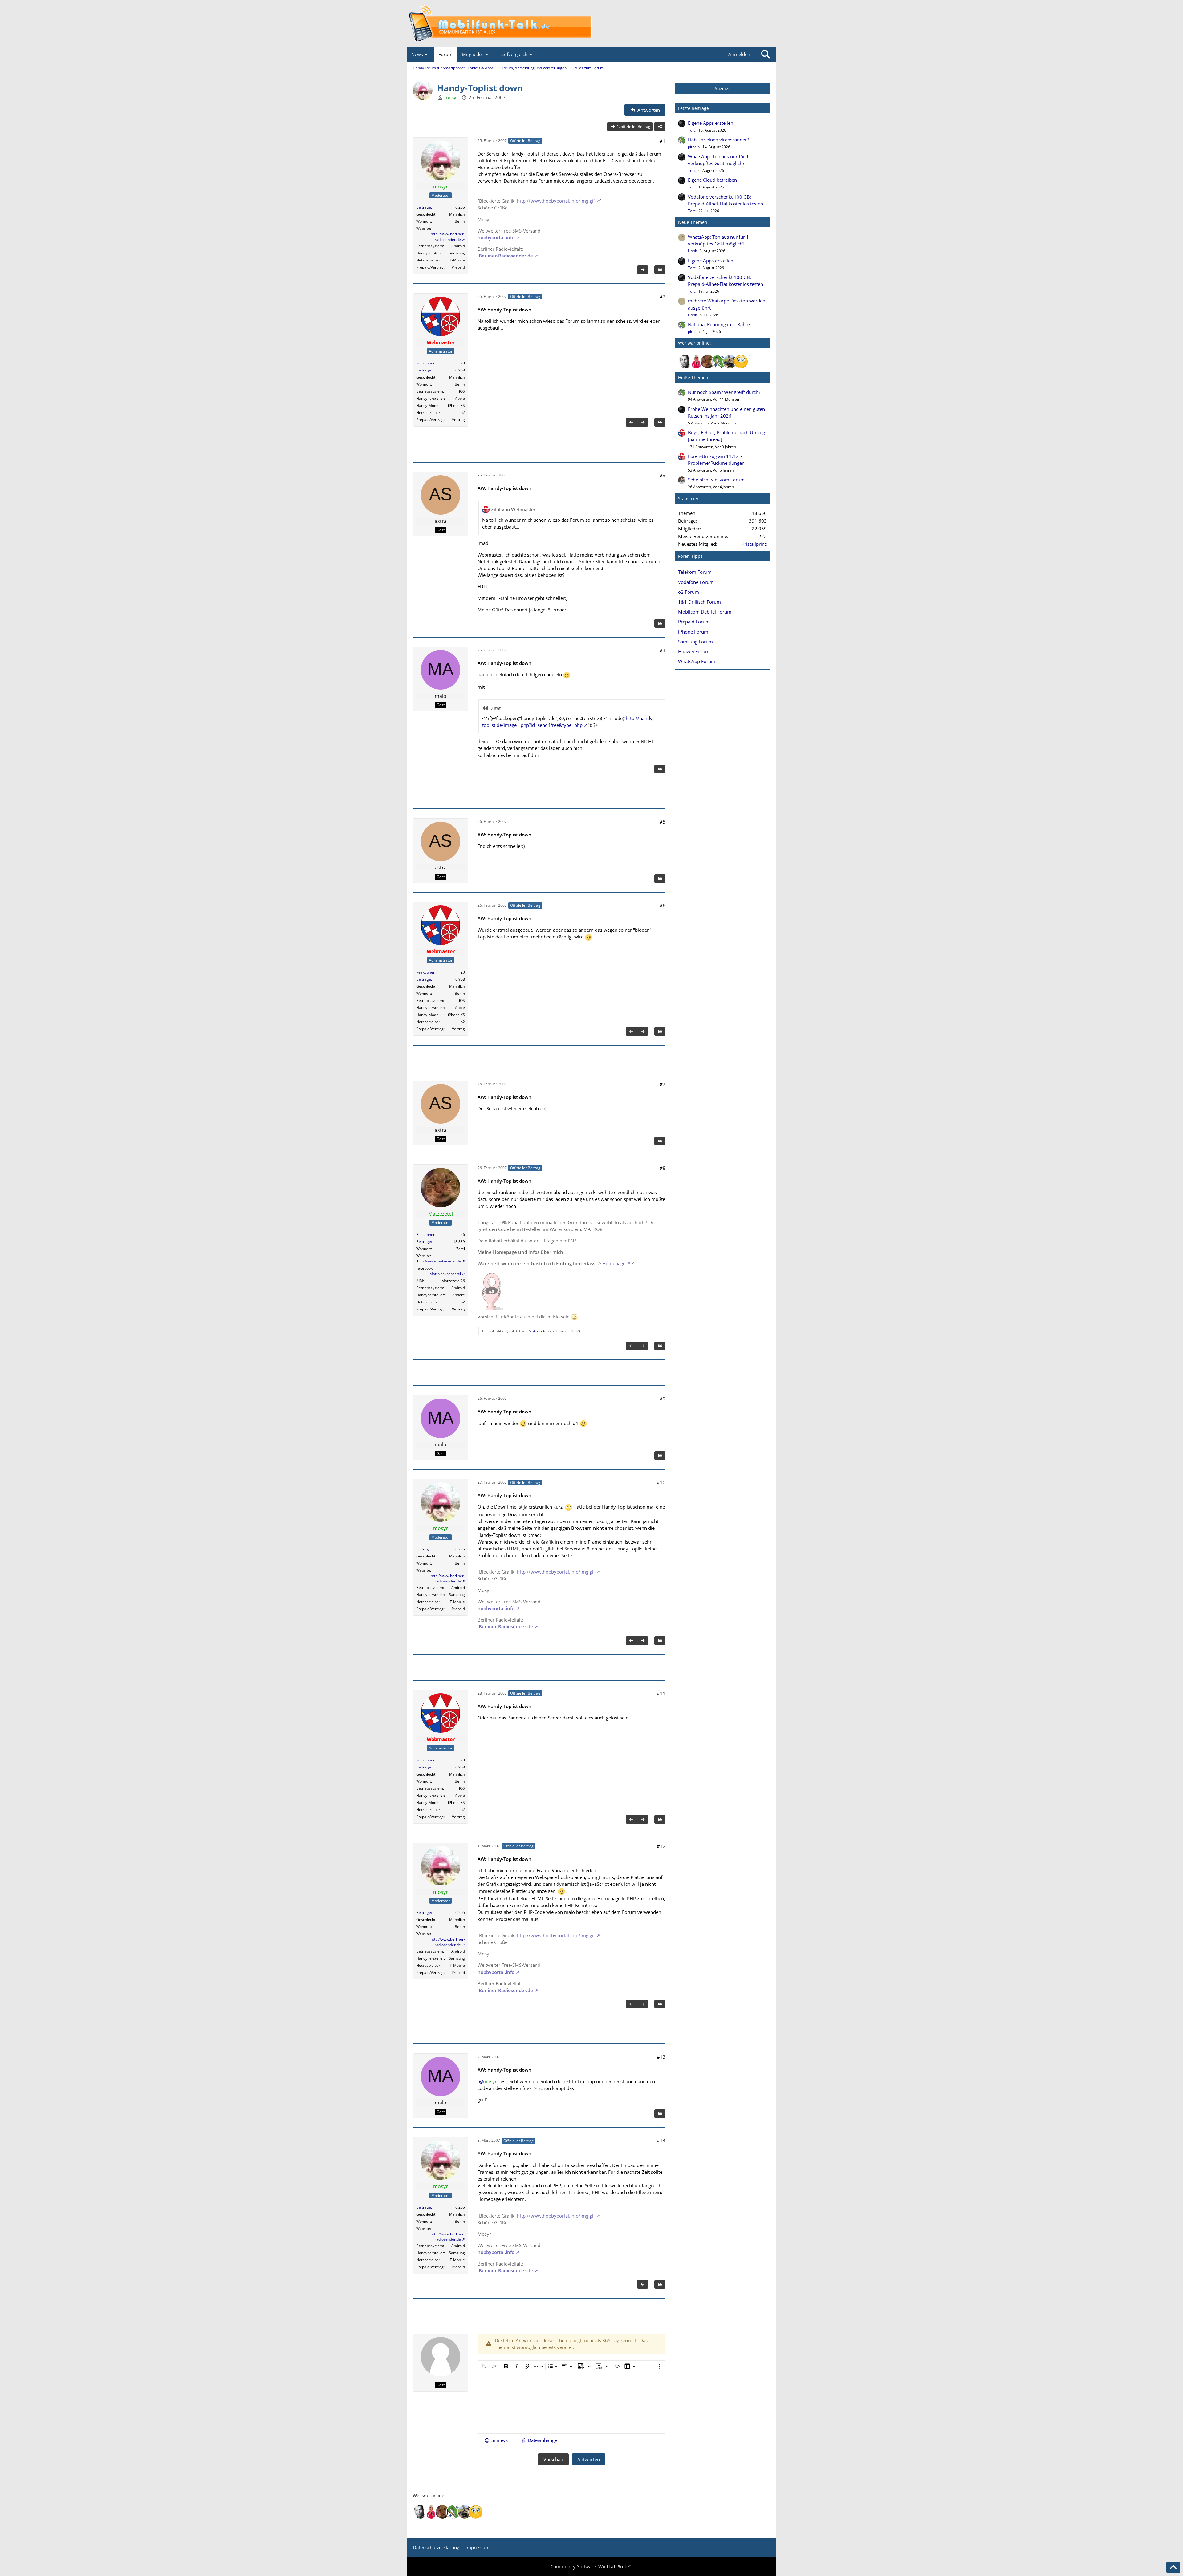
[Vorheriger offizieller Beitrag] (631, 422)
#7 (663, 1084)
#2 (663, 297)
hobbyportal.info (496, 237)
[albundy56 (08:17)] (685, 362)
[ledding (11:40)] (741, 362)
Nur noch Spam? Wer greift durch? (724, 392)
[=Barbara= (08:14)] (697, 362)
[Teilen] (660, 127)
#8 (663, 1168)
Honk (692, 251)
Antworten (589, 2459)
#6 (663, 905)
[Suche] (766, 54)
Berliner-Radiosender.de (505, 256)
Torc (692, 130)
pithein (694, 147)
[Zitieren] (660, 270)
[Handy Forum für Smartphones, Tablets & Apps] (591, 23)
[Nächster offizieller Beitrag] (643, 270)
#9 (663, 1399)
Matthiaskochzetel (445, 1274)
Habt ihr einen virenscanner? (718, 140)
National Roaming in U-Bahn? (719, 324)
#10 (661, 1482)
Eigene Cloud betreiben (712, 180)
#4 (663, 650)
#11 (661, 1693)
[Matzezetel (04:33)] (708, 362)
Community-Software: (591, 2566)
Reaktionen (426, 363)
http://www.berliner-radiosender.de (448, 237)
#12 (661, 1846)
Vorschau (553, 2459)
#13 (661, 2057)
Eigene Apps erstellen (711, 123)
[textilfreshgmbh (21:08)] (730, 362)
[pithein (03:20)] (719, 362)
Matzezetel (538, 1331)
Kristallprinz (754, 544)
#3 (663, 475)
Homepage (614, 1263)
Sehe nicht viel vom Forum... (718, 480)
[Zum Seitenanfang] (1173, 2567)
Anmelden (739, 54)
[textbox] (571, 2403)
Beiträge (424, 207)
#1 (663, 141)
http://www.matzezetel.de (439, 1261)
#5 (663, 822)
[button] (496, 2440)
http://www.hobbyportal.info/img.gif (556, 201)
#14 (661, 2141)
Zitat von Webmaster (513, 509)
